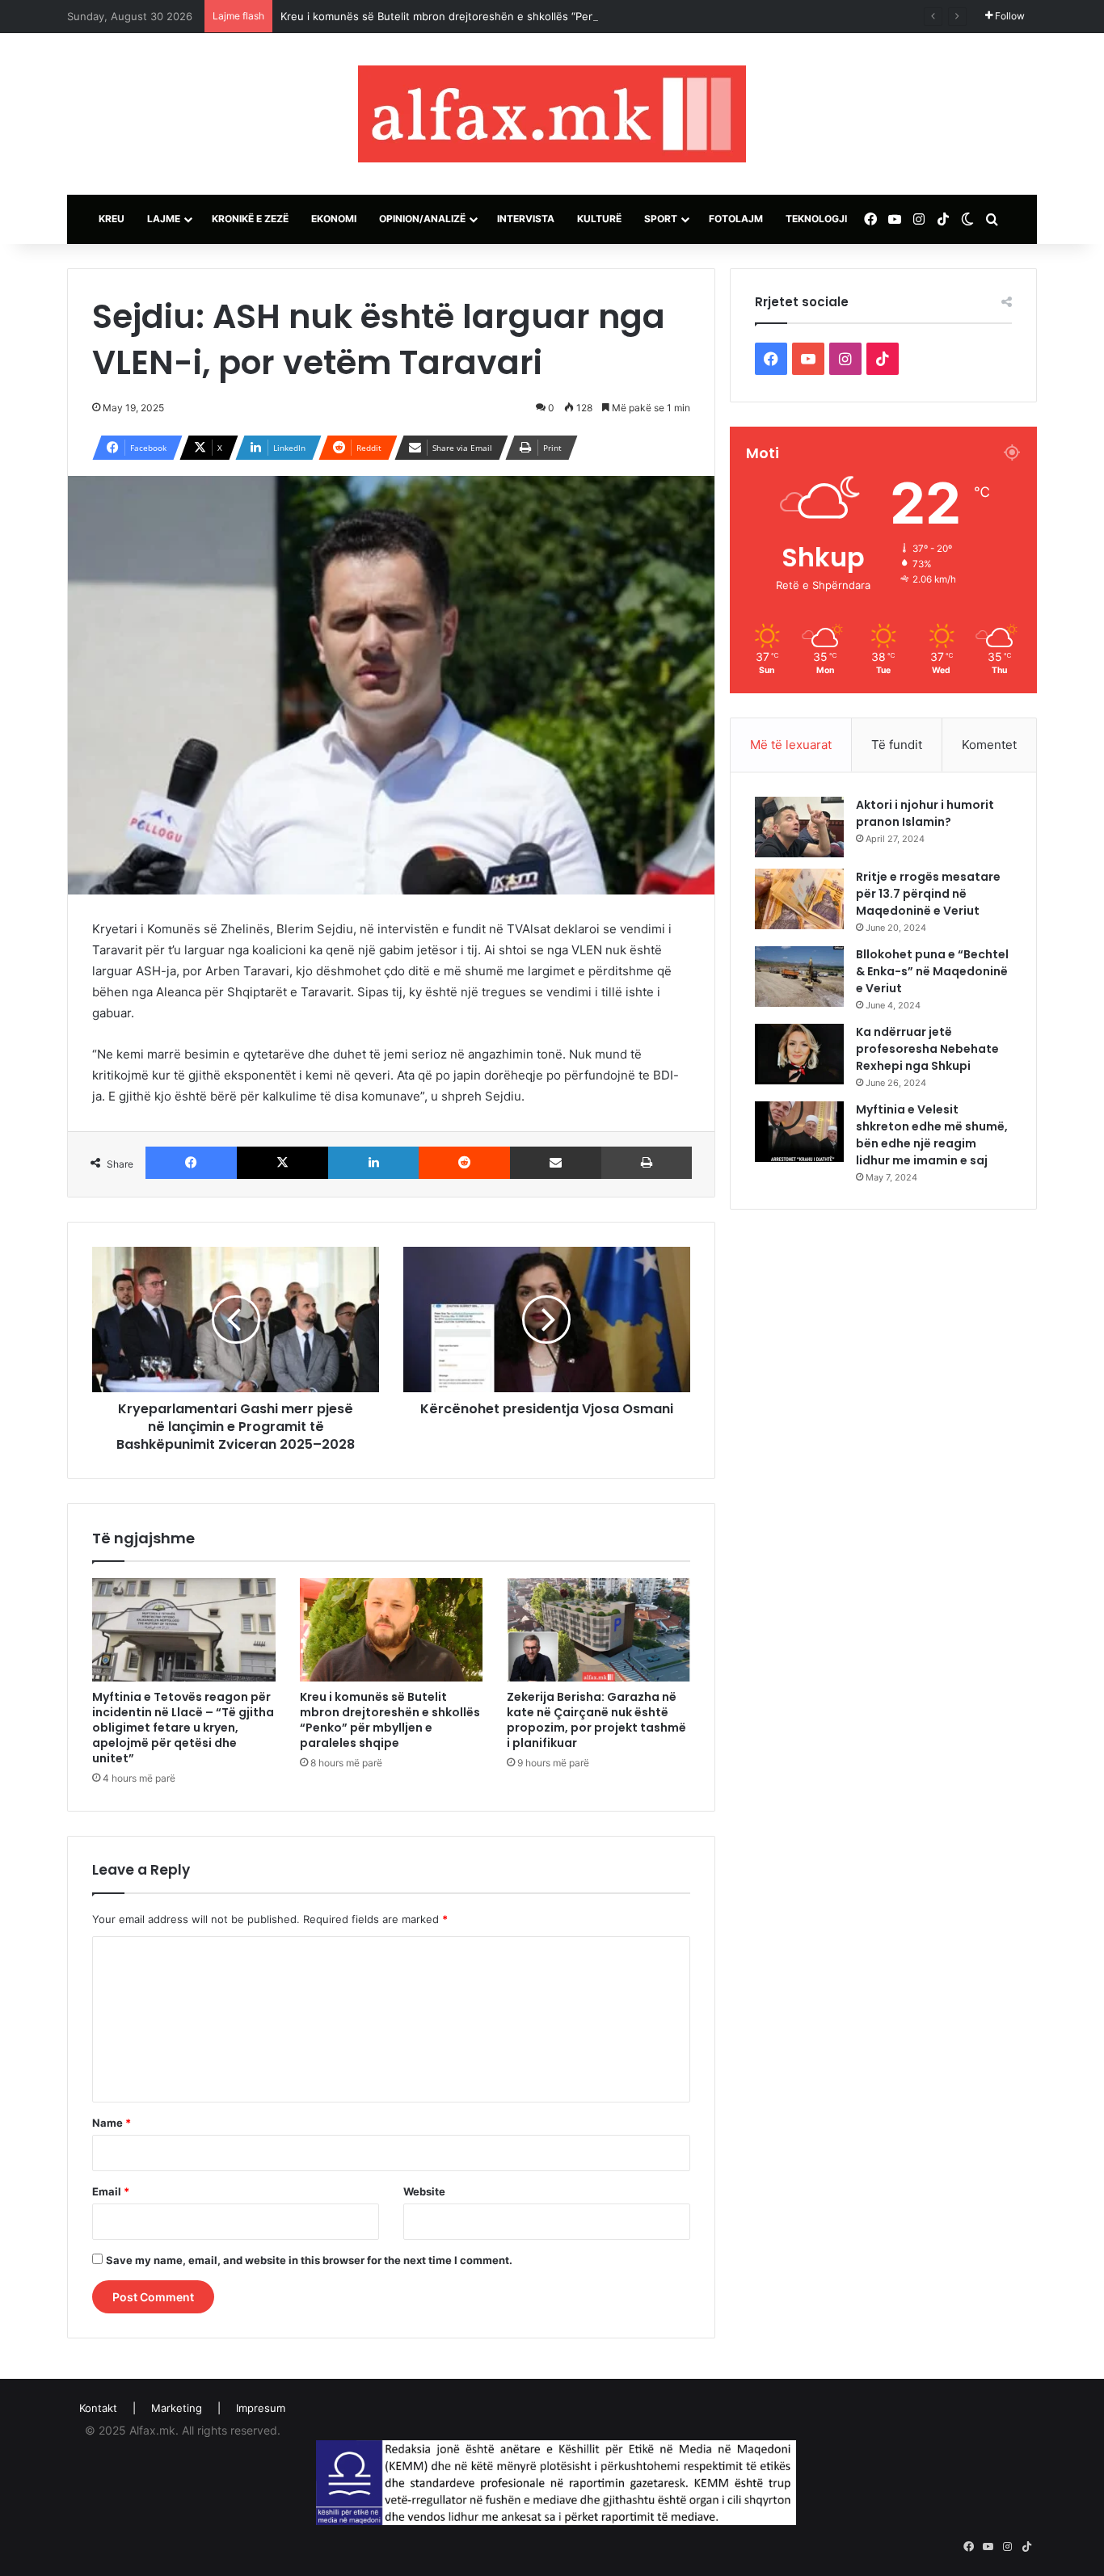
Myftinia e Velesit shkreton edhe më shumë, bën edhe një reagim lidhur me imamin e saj (932, 1135)
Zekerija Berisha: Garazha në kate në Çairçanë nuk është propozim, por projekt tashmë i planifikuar (596, 1720)
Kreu (112, 219)
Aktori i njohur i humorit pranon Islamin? (925, 813)
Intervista (526, 219)
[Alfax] (552, 114)
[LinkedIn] (373, 1163)
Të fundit (897, 745)
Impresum (261, 2408)
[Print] (647, 1163)
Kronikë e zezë (250, 219)
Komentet (989, 745)
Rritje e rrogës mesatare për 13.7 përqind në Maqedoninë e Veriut (928, 894)
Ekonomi (334, 219)
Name (112, 2123)
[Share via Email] (556, 1163)
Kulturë (599, 219)
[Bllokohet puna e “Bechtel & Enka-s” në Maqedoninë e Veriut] (799, 977)
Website (424, 2191)
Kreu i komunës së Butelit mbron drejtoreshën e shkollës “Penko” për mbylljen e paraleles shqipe (526, 16)
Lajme (164, 219)
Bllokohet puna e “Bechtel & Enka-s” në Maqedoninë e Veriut (932, 971)
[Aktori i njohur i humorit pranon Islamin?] (799, 827)
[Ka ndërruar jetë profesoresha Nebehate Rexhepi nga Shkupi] (799, 1054)
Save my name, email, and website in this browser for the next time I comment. (309, 2260)
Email (111, 2191)
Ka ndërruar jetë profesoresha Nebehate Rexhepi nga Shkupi (927, 1049)
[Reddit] (464, 1163)
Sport (661, 219)
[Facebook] (191, 1163)
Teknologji (816, 219)
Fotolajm (736, 219)
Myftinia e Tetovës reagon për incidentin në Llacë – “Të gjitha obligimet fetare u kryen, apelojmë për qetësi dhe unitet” (183, 1728)
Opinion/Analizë (422, 219)
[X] (282, 1163)
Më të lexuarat (791, 745)
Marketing (177, 2408)
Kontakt (98, 2408)
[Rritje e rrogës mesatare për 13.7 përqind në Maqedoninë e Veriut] (799, 899)
